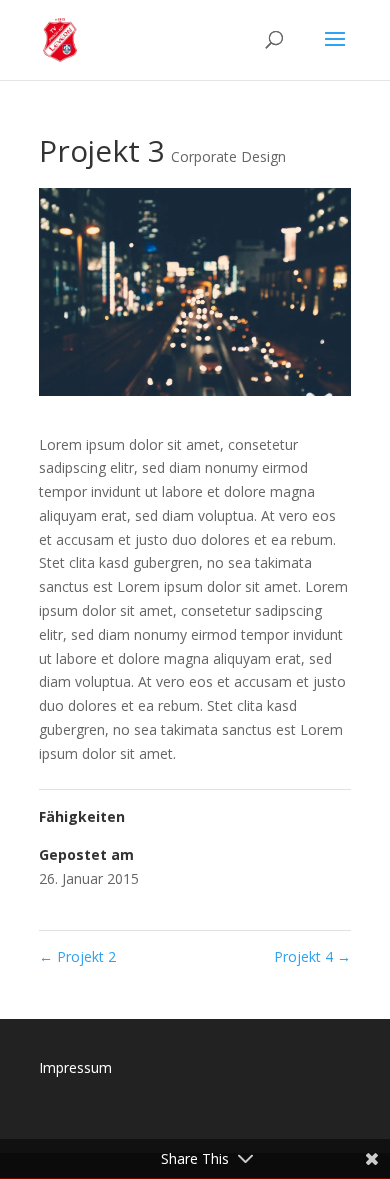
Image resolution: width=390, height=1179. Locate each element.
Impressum (75, 1067)
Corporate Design (228, 156)
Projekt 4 (312, 956)
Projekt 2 (77, 956)
